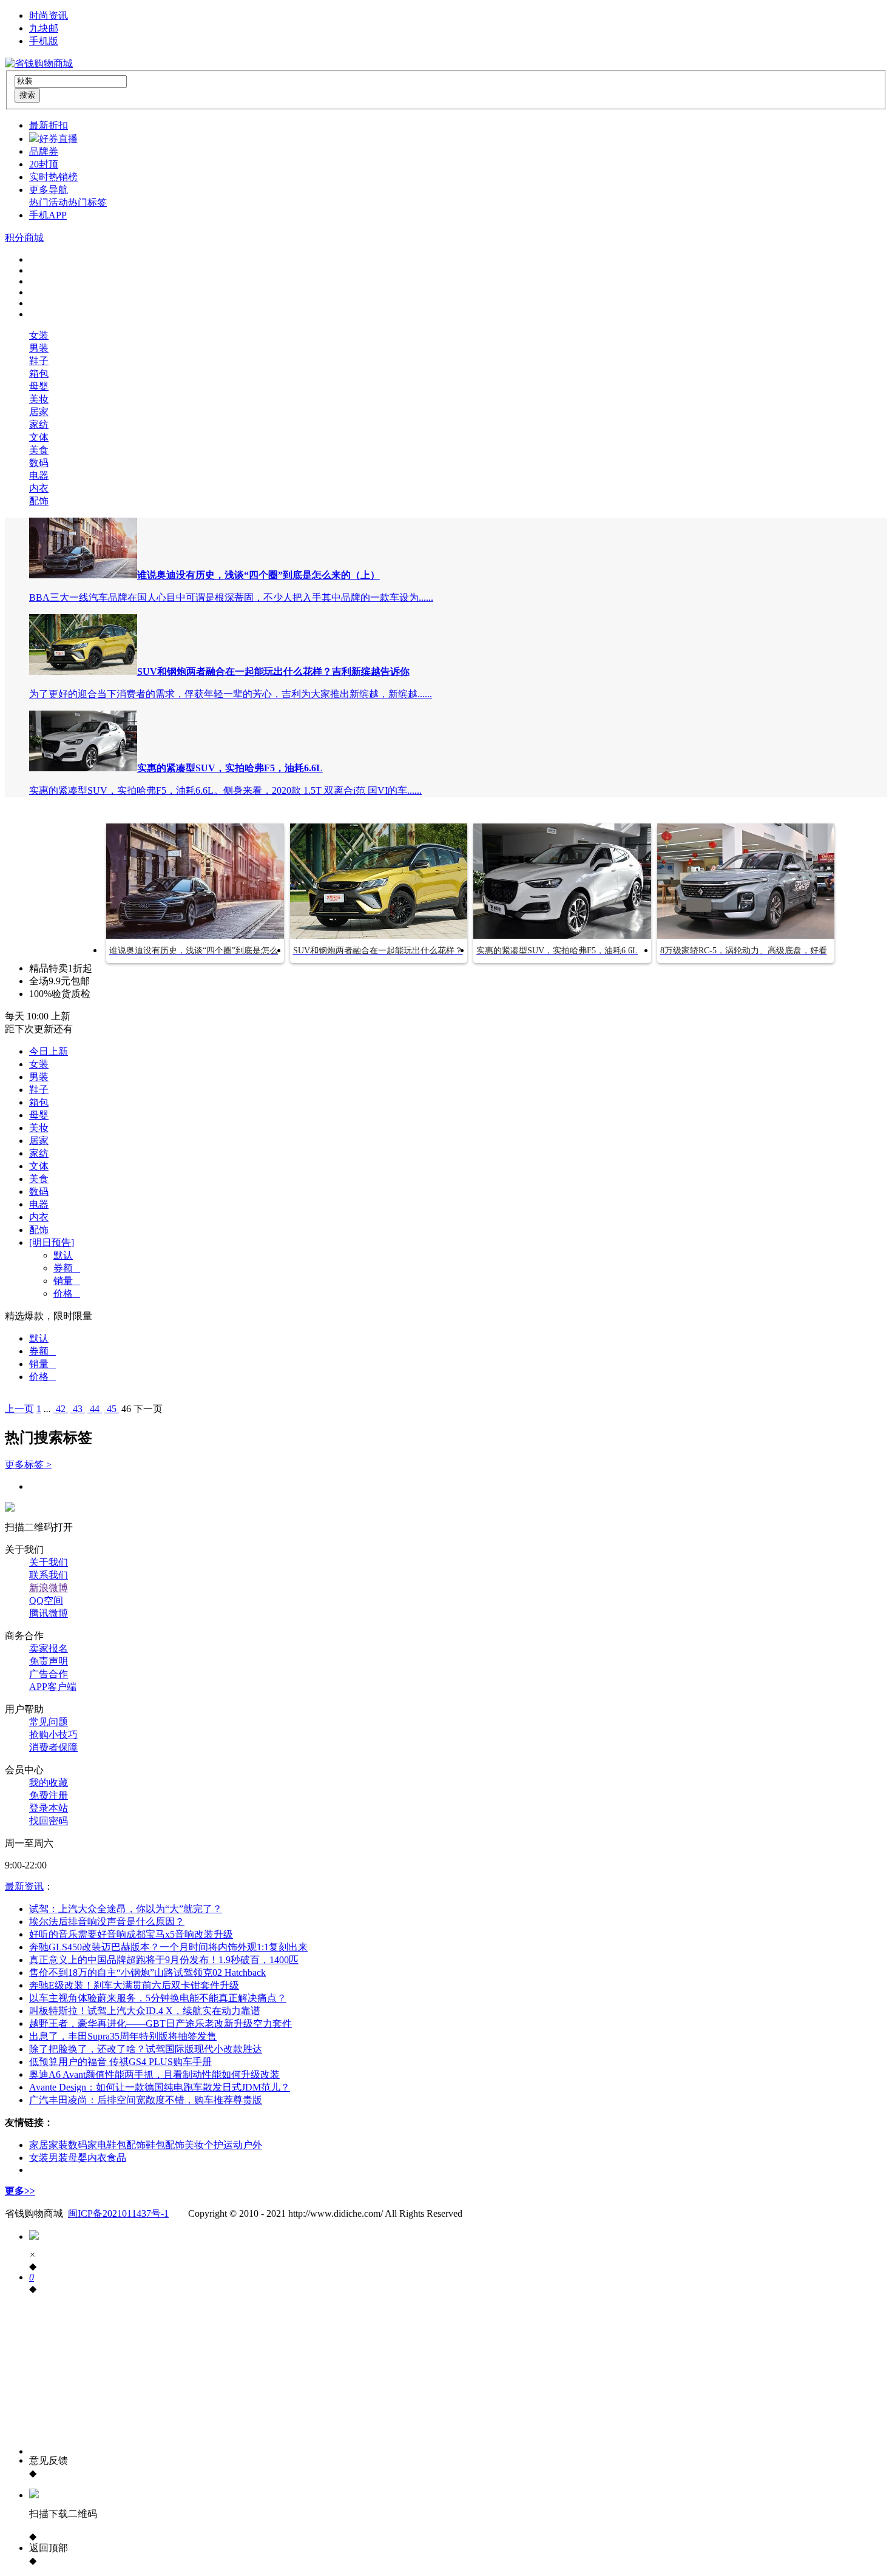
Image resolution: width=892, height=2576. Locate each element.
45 (112, 1409)
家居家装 (49, 2145)
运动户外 (243, 2145)
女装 (39, 335)
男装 (39, 348)
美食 (39, 450)
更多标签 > (28, 1465)
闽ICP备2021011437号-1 (118, 2213)
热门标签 (87, 202)
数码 (39, 463)
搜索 (27, 95)
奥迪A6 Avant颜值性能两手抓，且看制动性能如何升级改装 (154, 2074)
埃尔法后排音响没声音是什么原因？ (107, 1922)
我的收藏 (49, 1783)
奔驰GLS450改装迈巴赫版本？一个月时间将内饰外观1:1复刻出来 (168, 1947)
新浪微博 (49, 1588)
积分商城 (24, 238)
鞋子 (39, 361)
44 (95, 1409)
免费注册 (49, 1795)
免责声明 (49, 1661)
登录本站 (49, 1808)
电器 (39, 475)
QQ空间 (46, 1601)
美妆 (39, 399)
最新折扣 (49, 125)
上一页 (19, 1409)
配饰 (39, 501)
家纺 (39, 424)
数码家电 (87, 2145)
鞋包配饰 (126, 2145)
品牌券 (44, 151)
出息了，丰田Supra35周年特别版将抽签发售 (123, 2036)
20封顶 (44, 164)
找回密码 (49, 1821)
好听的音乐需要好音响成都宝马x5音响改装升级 (131, 1934)
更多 (20, 2191)
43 (78, 1409)
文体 (39, 437)
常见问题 (49, 1722)
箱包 (39, 374)
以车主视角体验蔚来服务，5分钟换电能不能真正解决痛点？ (158, 1998)
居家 (39, 412)
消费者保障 (53, 1747)
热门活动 (49, 202)
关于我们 (49, 1562)
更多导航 (49, 190)
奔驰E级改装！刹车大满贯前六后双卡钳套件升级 (134, 1985)
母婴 (39, 386)
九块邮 (44, 28)
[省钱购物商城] (39, 63)
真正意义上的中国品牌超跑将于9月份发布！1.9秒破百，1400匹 (164, 1960)
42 (61, 1409)
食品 (117, 2158)
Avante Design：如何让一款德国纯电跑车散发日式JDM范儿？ (160, 2087)
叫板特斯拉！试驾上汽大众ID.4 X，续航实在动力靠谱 (145, 2011)
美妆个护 (204, 2145)
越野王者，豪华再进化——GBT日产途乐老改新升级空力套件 (160, 2023)
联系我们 (49, 1575)
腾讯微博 (49, 1613)
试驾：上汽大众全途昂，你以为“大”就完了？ (126, 1909)
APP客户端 (53, 1687)
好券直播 (58, 139)
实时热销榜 (53, 177)
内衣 (39, 488)
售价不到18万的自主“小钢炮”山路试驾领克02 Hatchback (147, 1973)
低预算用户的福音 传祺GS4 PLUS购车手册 (120, 2062)
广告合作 (49, 1674)
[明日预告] (52, 1242)
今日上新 (49, 1051)
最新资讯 (24, 1886)
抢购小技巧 (53, 1735)
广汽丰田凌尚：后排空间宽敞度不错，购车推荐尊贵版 (146, 2100)
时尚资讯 (49, 15)
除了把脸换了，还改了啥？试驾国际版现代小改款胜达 (146, 2049)
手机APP (48, 215)
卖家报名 (49, 1648)
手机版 (44, 41)
